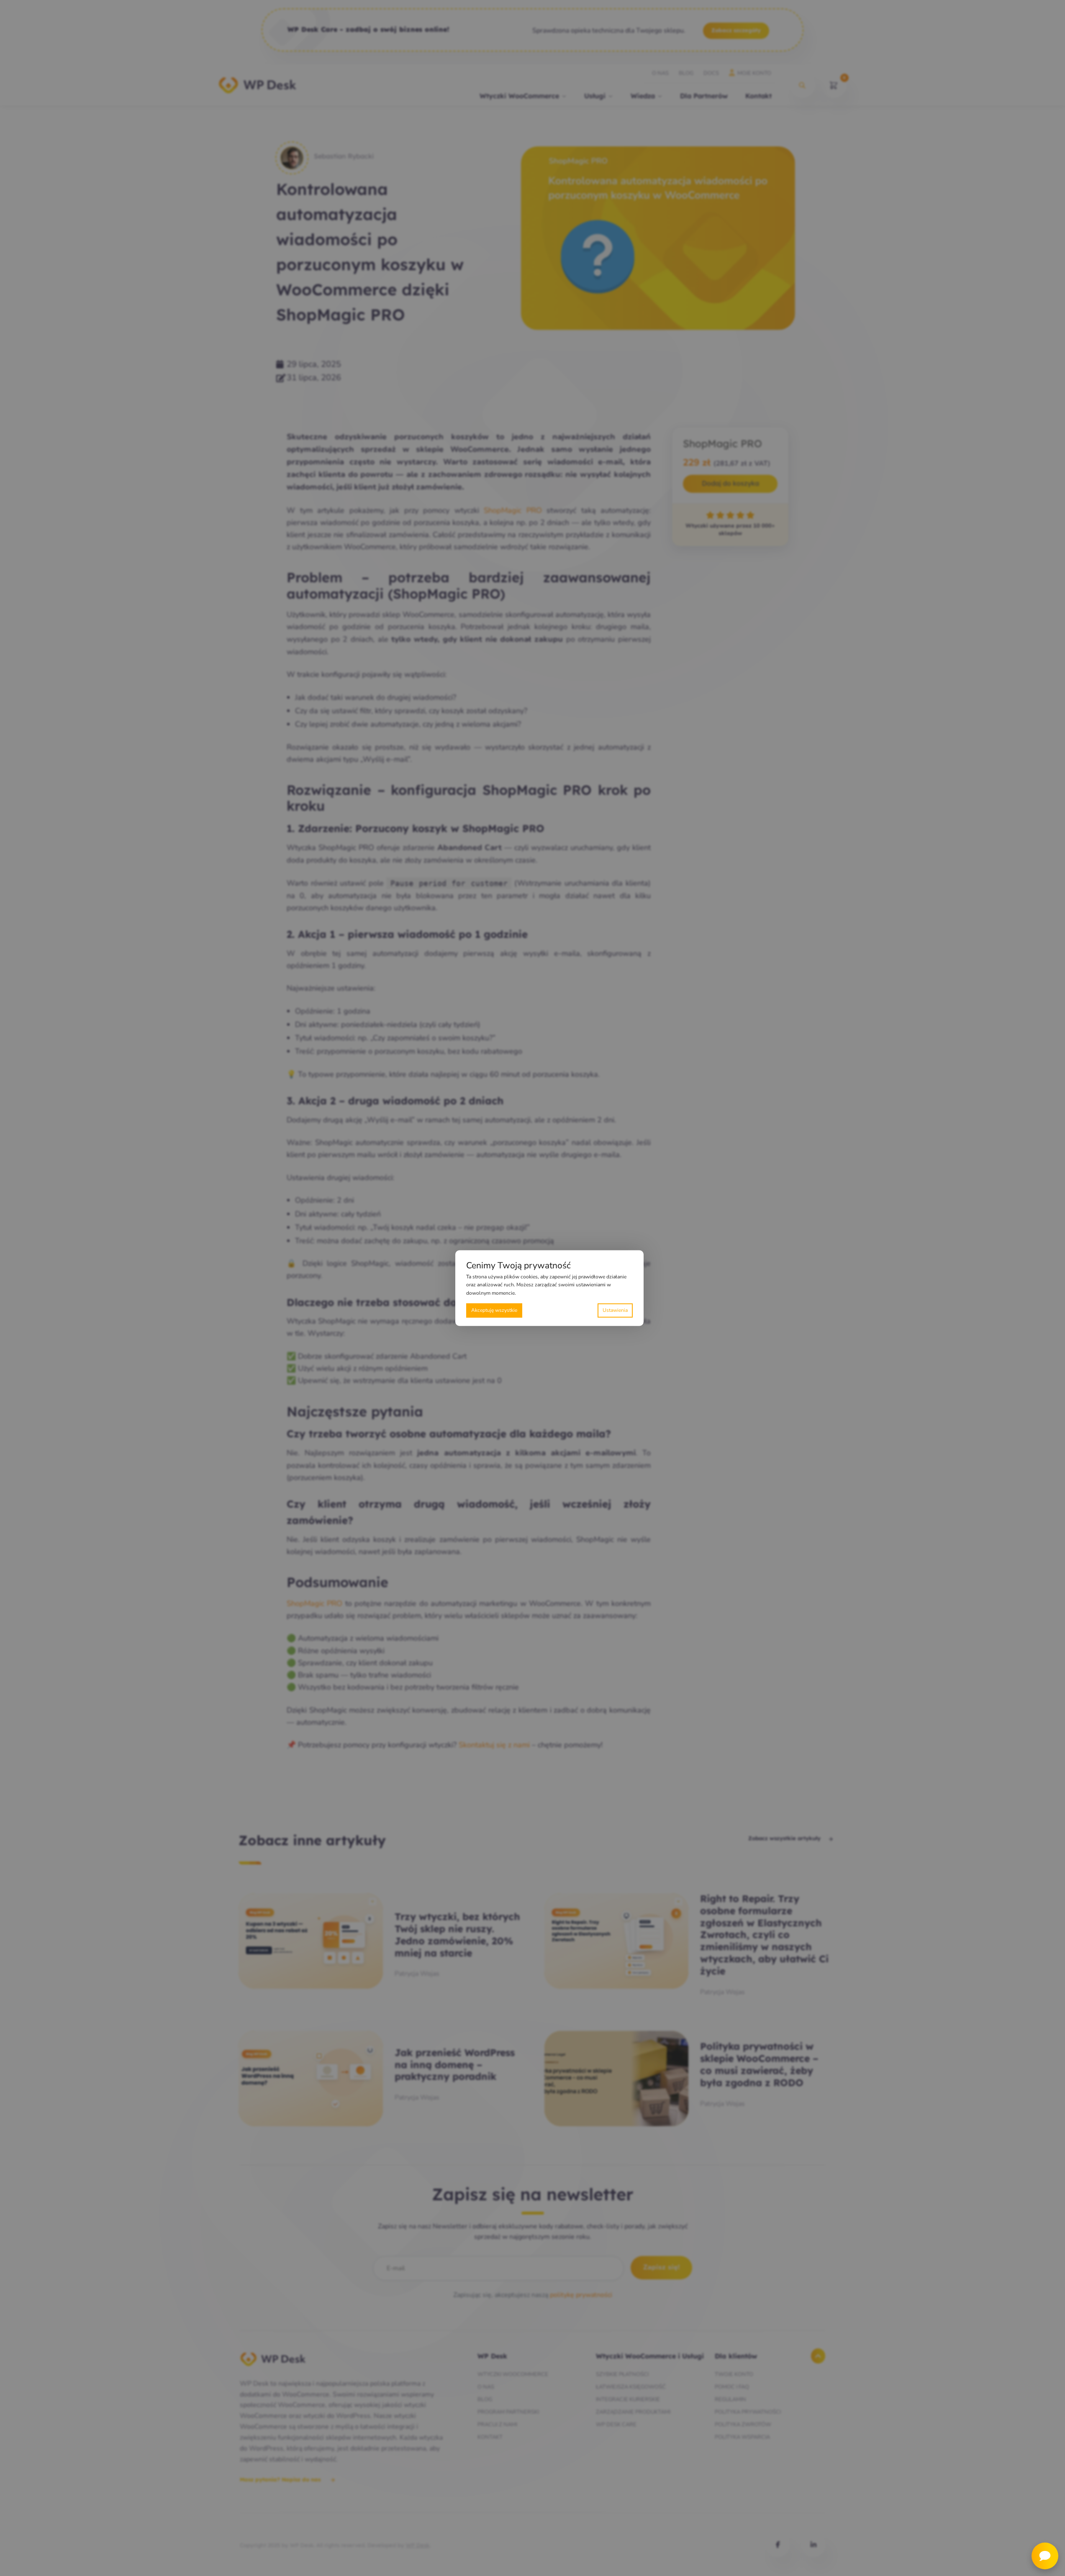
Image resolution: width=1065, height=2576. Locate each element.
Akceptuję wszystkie (494, 1310)
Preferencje (615, 1310)
